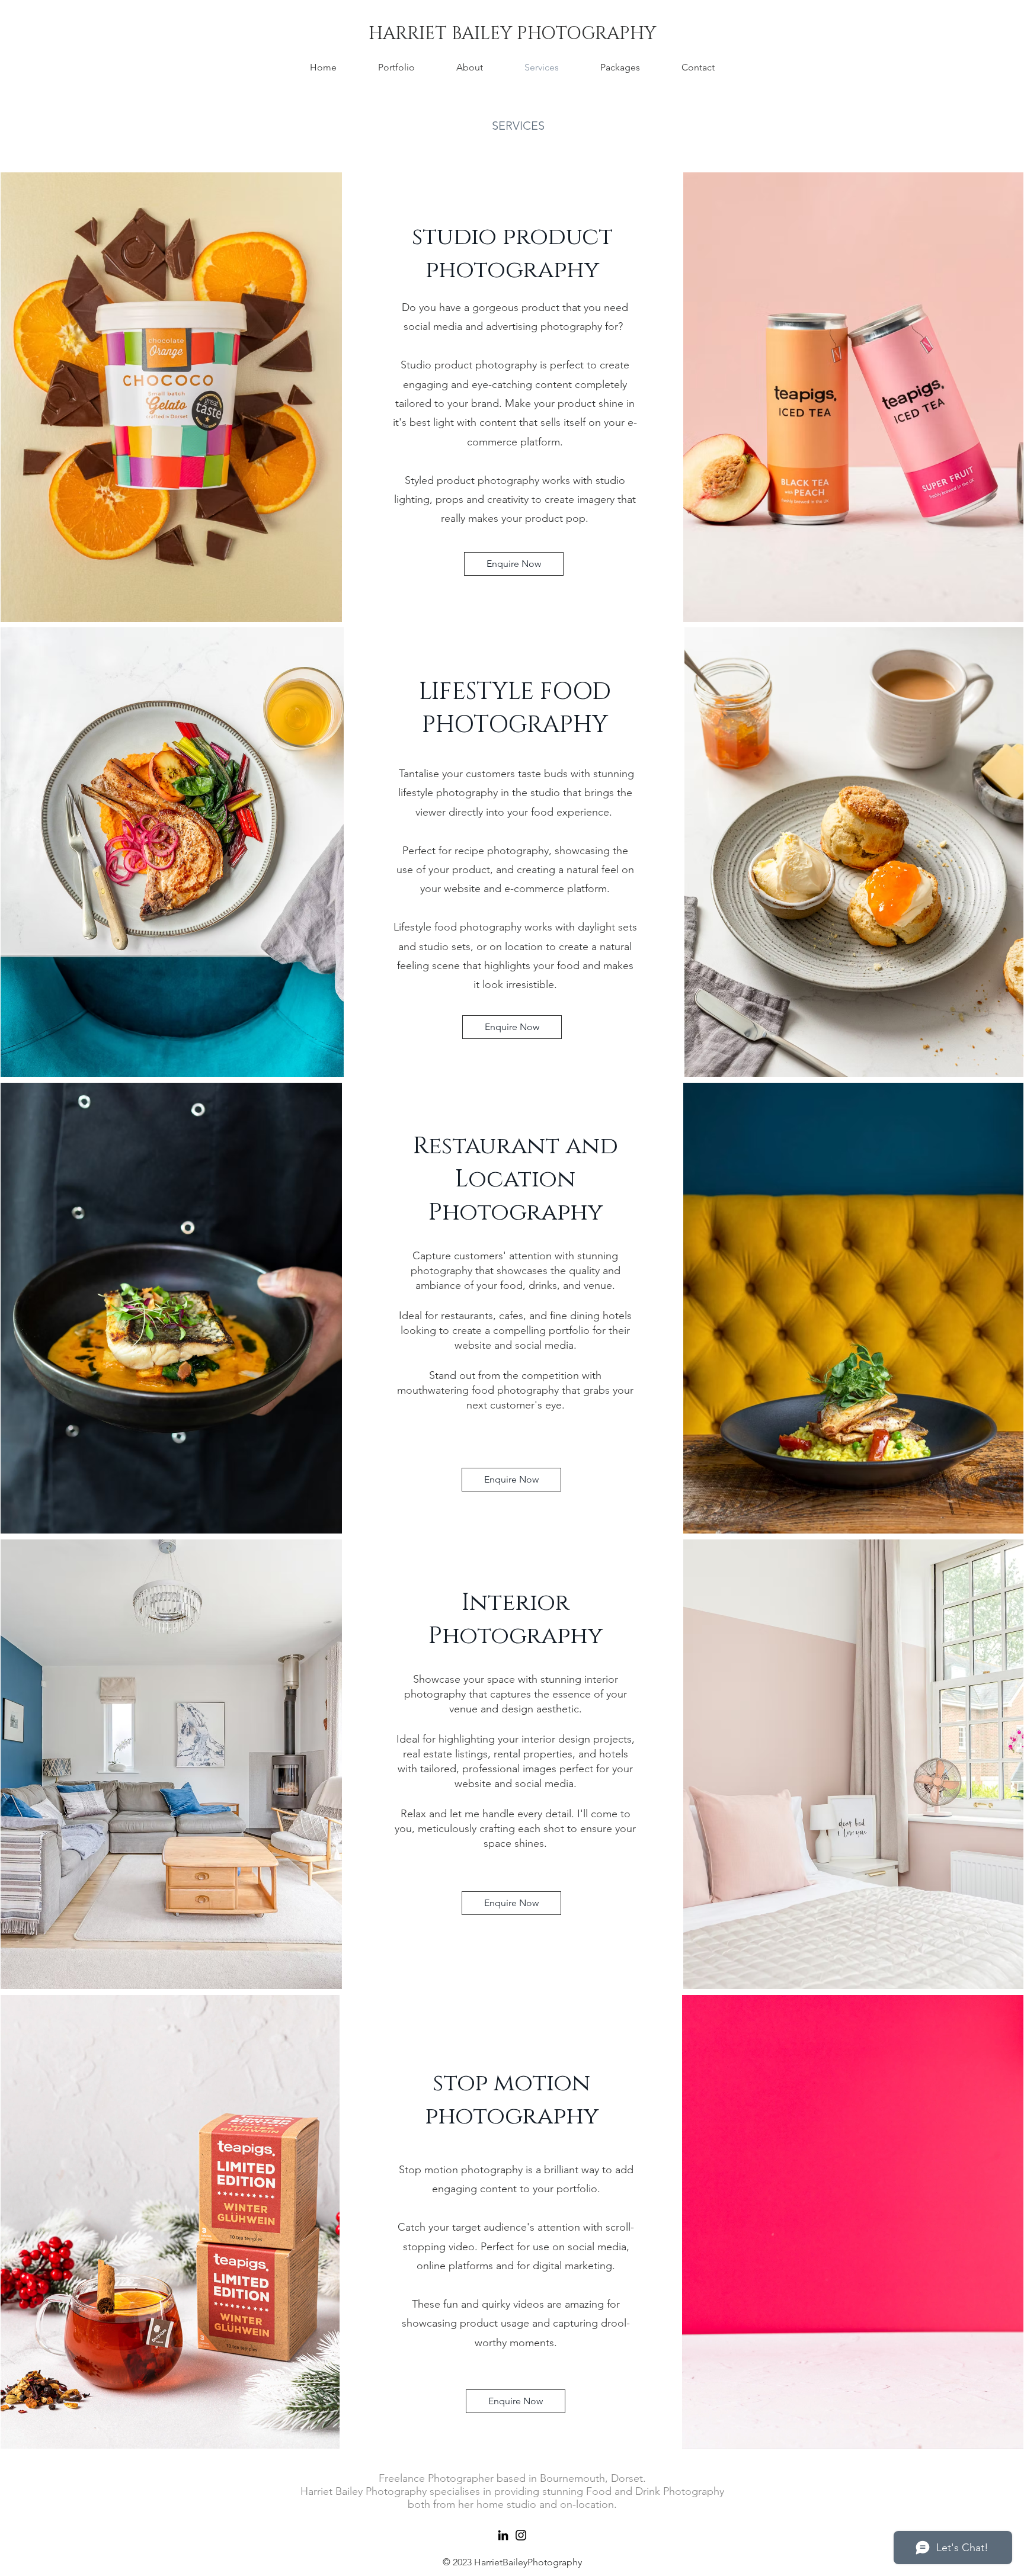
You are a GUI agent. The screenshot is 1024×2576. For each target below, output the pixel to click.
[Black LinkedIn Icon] (503, 2535)
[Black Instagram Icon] (521, 2535)
